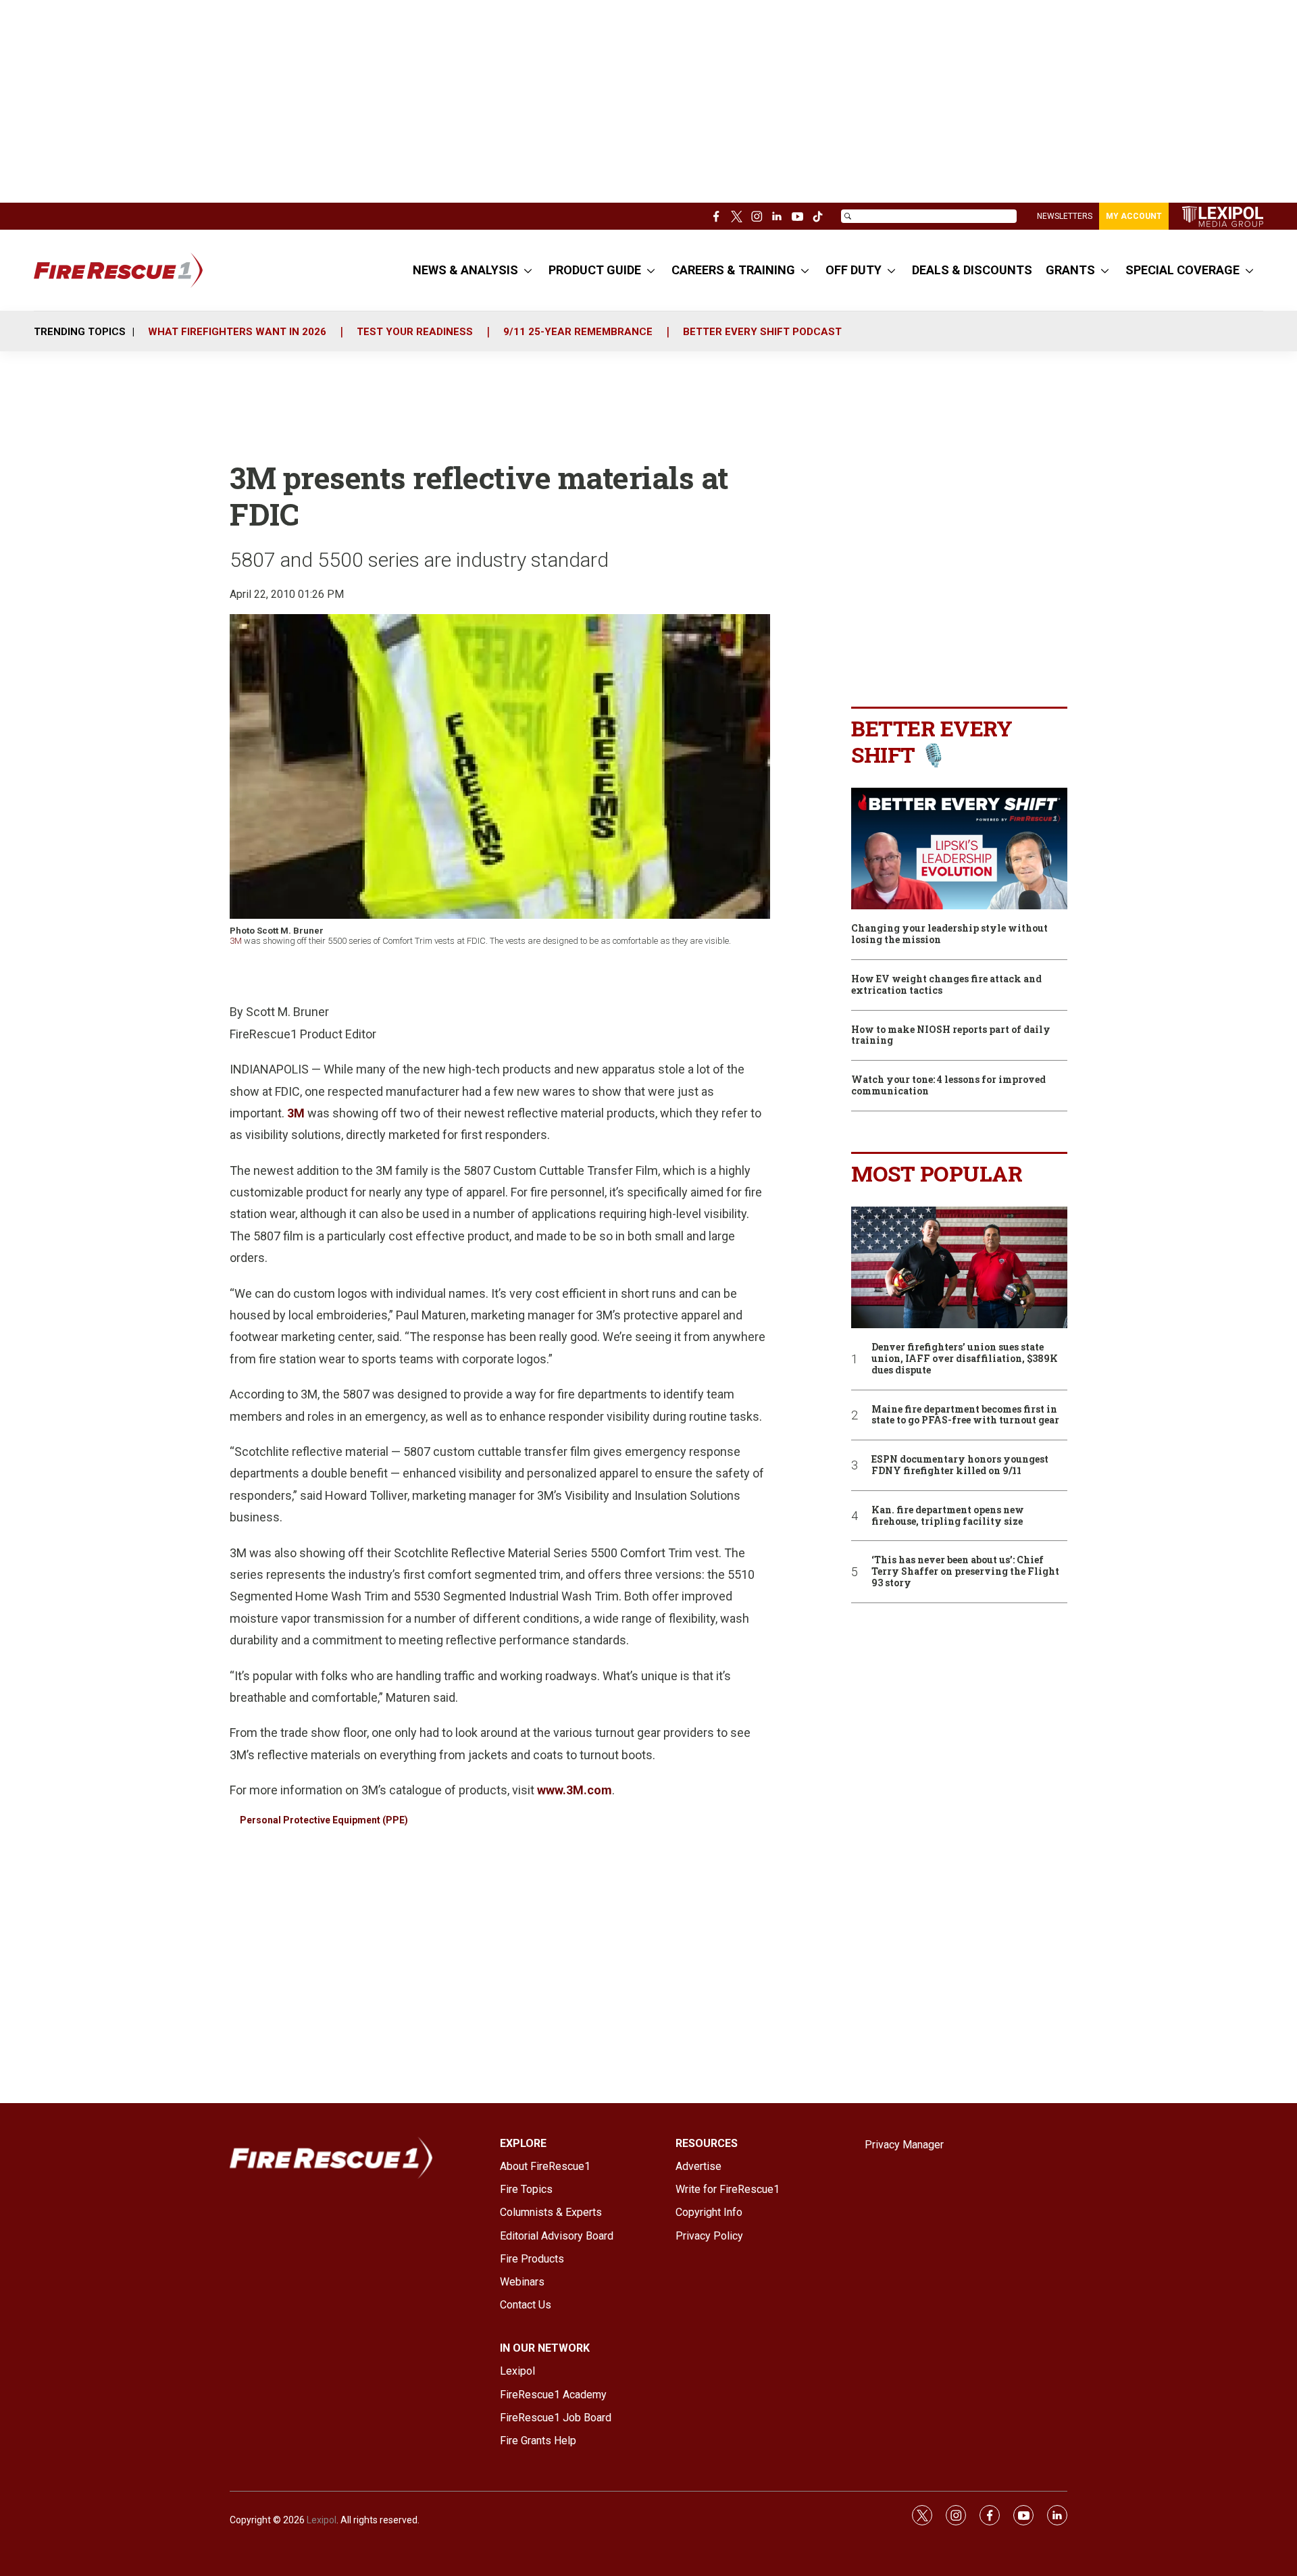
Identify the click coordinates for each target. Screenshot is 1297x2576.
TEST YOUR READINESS (415, 332)
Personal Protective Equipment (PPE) (324, 1820)
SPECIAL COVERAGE (1182, 270)
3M (236, 941)
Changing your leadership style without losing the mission (949, 934)
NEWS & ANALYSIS (465, 270)
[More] (528, 270)
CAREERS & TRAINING (733, 270)
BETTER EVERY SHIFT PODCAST (762, 332)
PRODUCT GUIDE (595, 270)
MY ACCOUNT (1134, 216)
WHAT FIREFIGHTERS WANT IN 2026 (237, 332)
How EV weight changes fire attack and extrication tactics (946, 985)
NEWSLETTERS (1065, 216)
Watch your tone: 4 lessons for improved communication (948, 1086)
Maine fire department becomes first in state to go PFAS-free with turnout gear (965, 1415)
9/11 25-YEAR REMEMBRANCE (578, 332)
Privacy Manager (904, 2145)
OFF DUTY (854, 270)
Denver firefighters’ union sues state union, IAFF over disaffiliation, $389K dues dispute (965, 1359)
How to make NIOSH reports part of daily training (951, 1036)
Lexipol (322, 2520)
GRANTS (1070, 270)
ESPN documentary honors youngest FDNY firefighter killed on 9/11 (960, 1465)
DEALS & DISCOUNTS (972, 270)
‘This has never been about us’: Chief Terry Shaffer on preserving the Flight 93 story (965, 1571)
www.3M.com (575, 1790)
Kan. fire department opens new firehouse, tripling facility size (948, 1516)
